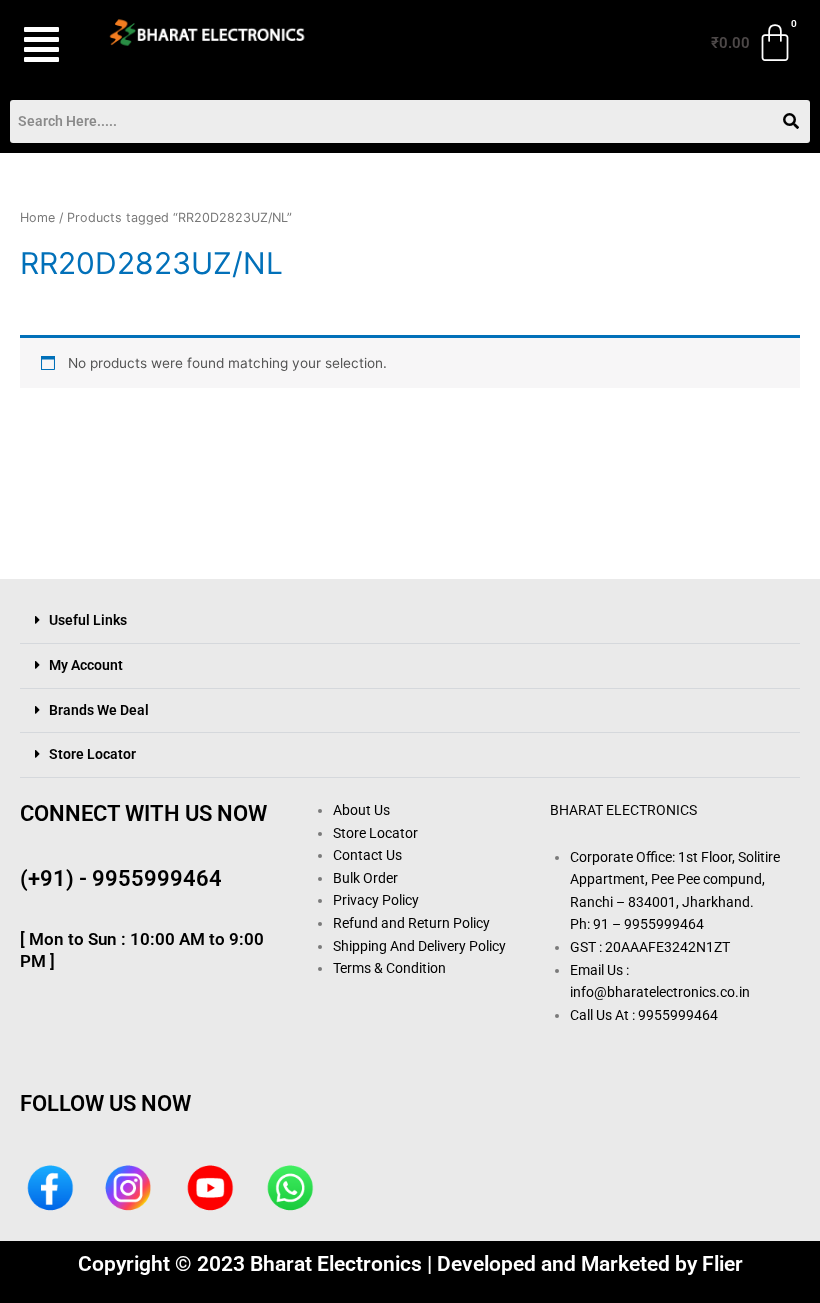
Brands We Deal (99, 710)
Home (37, 217)
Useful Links (88, 620)
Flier (722, 1264)
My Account (86, 665)
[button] (44, 44)
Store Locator (92, 754)
